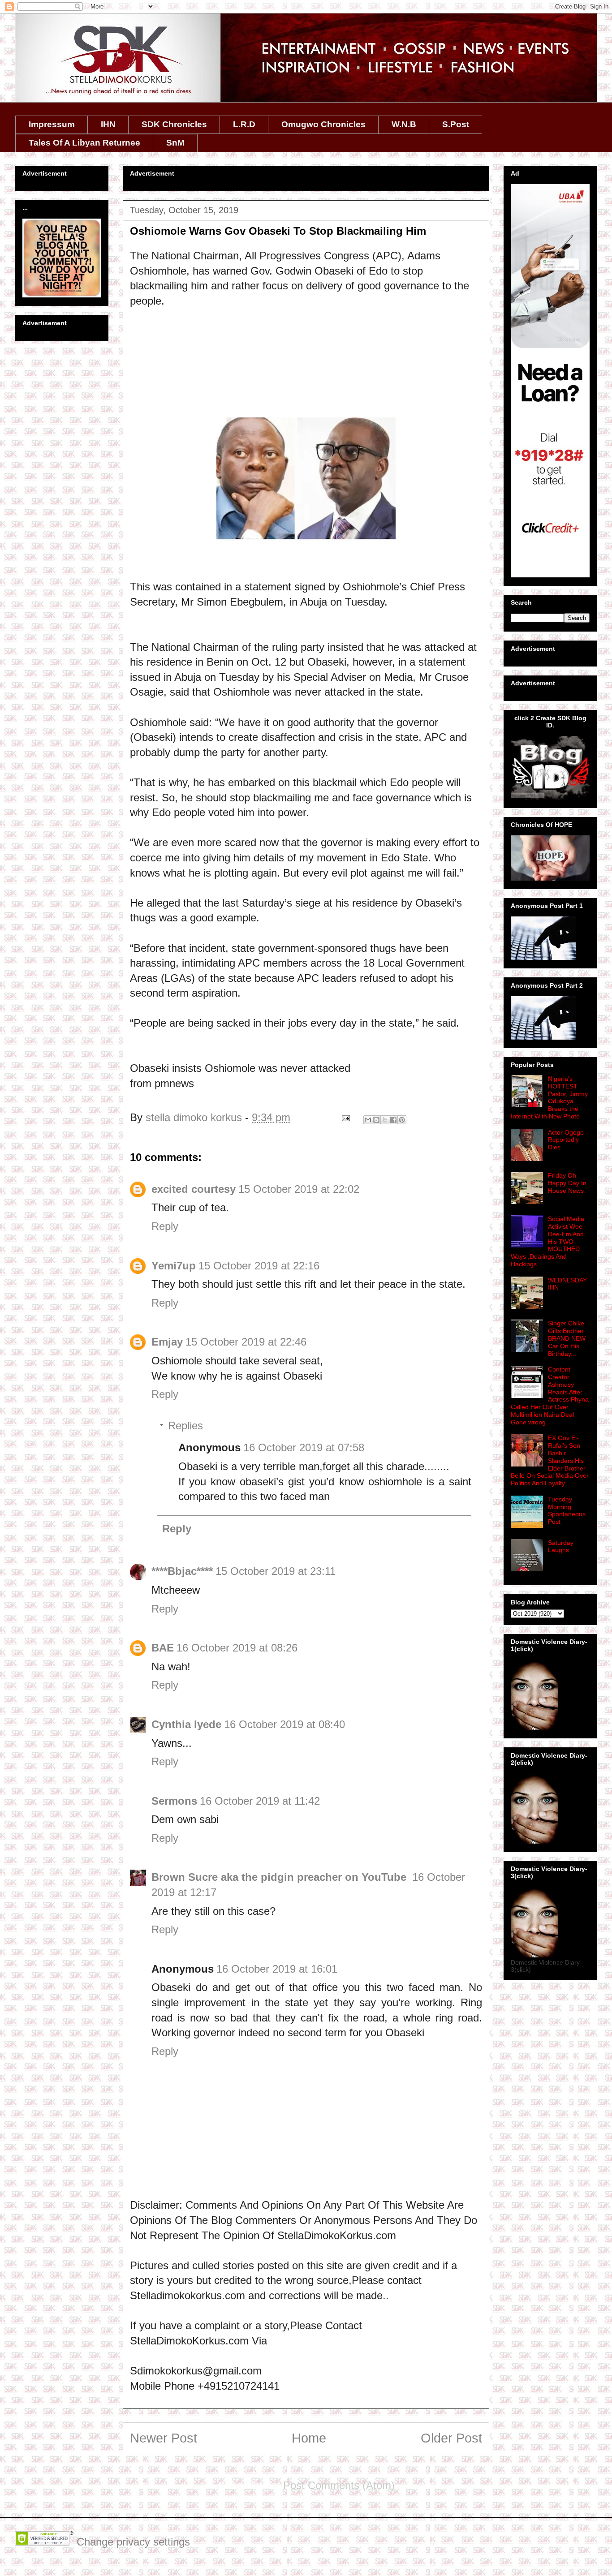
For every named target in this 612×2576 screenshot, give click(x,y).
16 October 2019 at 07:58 (304, 1447)
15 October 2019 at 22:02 (299, 1189)
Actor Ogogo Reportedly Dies (566, 1140)
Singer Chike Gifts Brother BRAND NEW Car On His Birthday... (567, 1338)
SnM (175, 143)
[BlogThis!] (376, 1120)
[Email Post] (345, 1117)
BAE (163, 1648)
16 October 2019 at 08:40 (284, 1724)
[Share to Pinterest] (402, 1120)
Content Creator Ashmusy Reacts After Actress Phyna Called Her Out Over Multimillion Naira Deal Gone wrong (550, 1396)
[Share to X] (385, 1120)
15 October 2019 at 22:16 (259, 1266)
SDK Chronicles (174, 124)
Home (309, 2438)
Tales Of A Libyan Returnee (84, 143)
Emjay (167, 1342)
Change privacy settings (133, 2542)
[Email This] (368, 1120)
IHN (108, 124)
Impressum (52, 124)
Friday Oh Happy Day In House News (567, 1183)
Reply (165, 1226)
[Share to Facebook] (393, 1120)
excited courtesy (194, 1189)
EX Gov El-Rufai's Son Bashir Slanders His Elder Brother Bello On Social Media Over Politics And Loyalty (550, 1460)
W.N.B (404, 124)
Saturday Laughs (561, 1546)
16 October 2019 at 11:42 (260, 1801)
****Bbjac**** (182, 1571)
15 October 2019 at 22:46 (246, 1342)
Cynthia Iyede (186, 1724)
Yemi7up (174, 1266)
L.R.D (244, 124)
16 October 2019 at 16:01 (277, 1969)
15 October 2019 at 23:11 (276, 1571)
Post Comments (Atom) (339, 2485)
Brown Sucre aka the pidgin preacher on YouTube (280, 1877)
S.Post (456, 124)
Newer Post (164, 2438)
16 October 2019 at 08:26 (237, 1648)
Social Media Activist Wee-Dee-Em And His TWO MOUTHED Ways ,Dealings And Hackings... (548, 1241)
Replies (185, 1426)
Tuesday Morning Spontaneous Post (567, 1510)
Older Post (451, 2438)
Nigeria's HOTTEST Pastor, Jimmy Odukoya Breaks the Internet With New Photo (549, 1097)
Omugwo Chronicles (323, 124)
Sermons (174, 1801)
